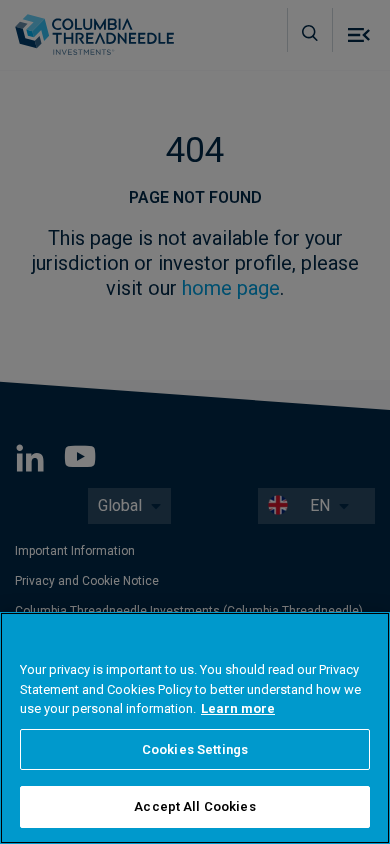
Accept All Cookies (194, 806)
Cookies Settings (195, 749)
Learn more (238, 708)
